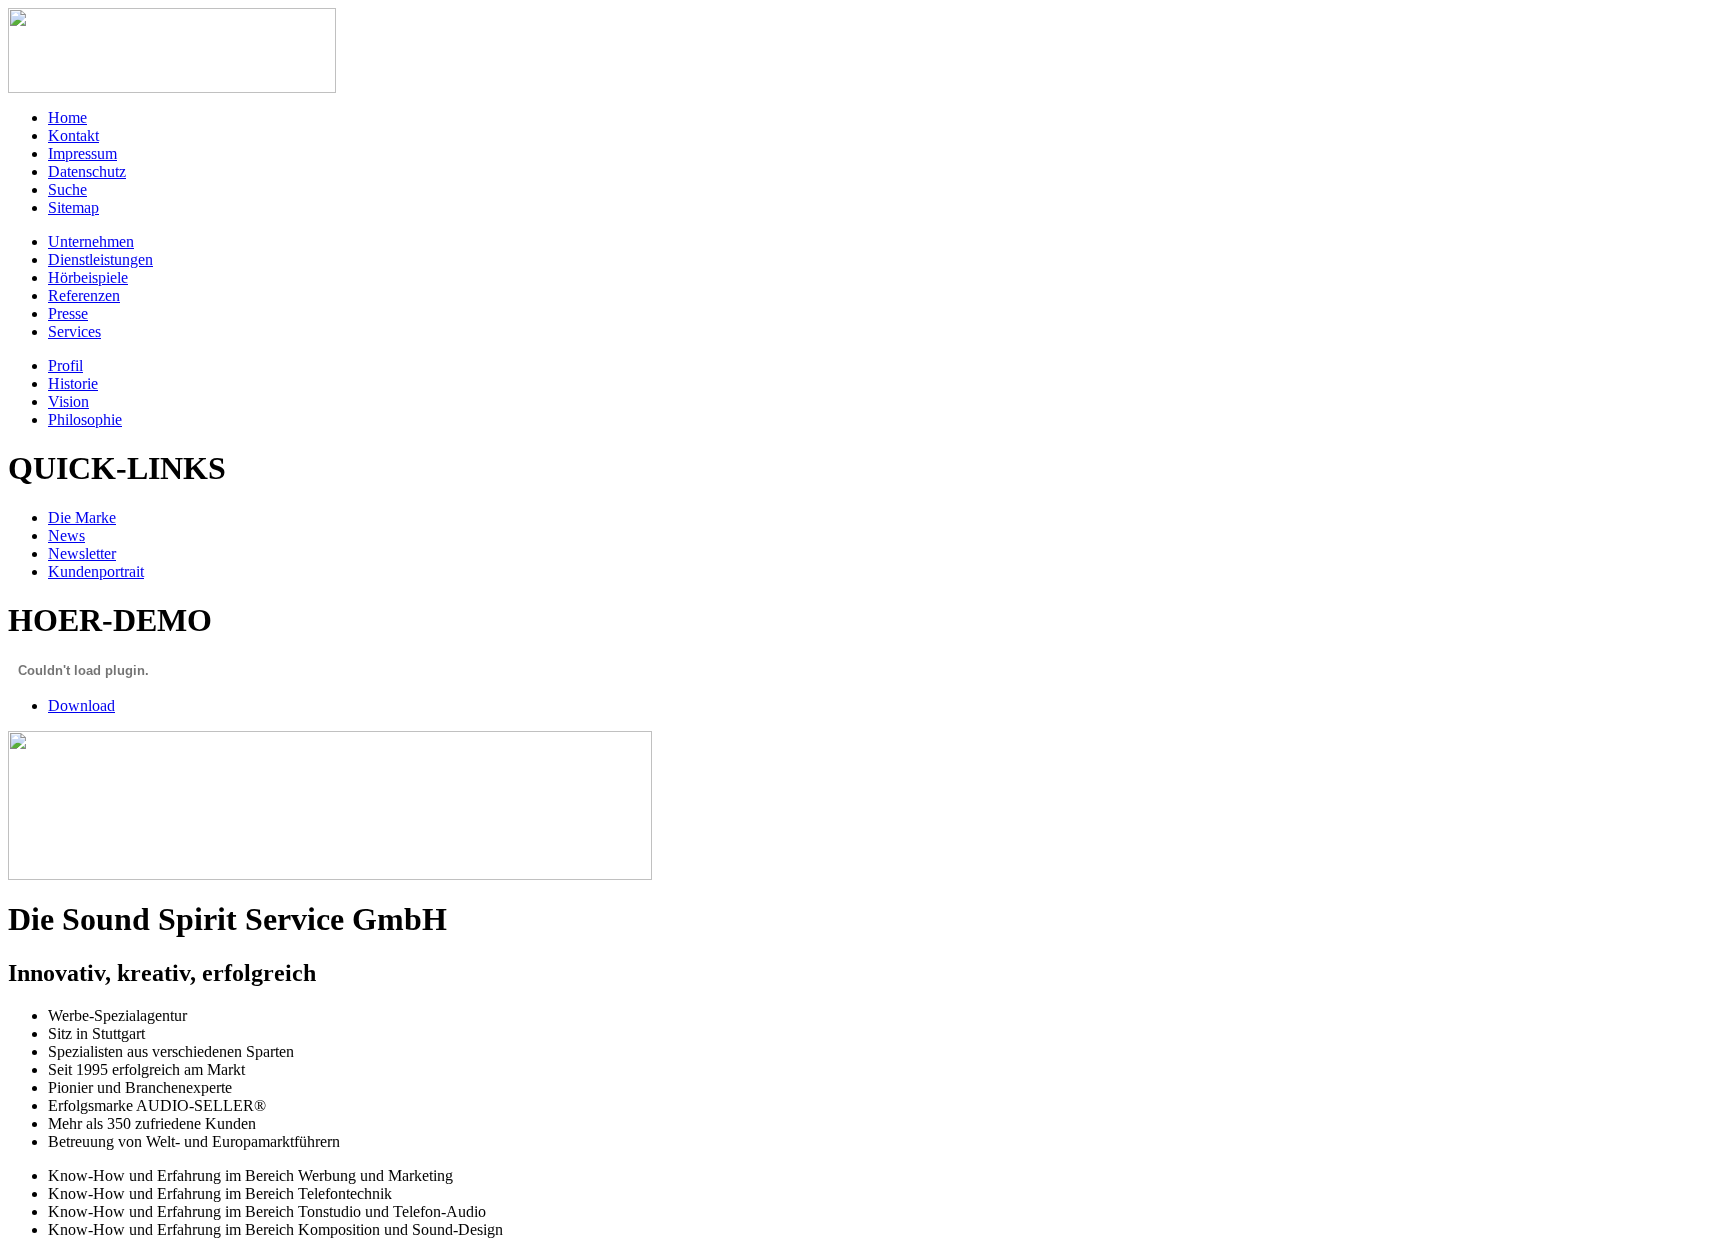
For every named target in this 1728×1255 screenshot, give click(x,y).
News (66, 535)
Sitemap (73, 207)
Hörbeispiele (88, 277)
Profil (65, 365)
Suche (67, 189)
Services (74, 331)
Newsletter (82, 553)
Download (81, 705)
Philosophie (85, 419)
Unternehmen (91, 241)
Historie (73, 383)
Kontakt (73, 135)
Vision (68, 401)
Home (67, 117)
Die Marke (82, 517)
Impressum (82, 153)
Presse (68, 313)
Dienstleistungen (100, 259)
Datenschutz (87, 171)
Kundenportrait (96, 571)
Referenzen (84, 295)
